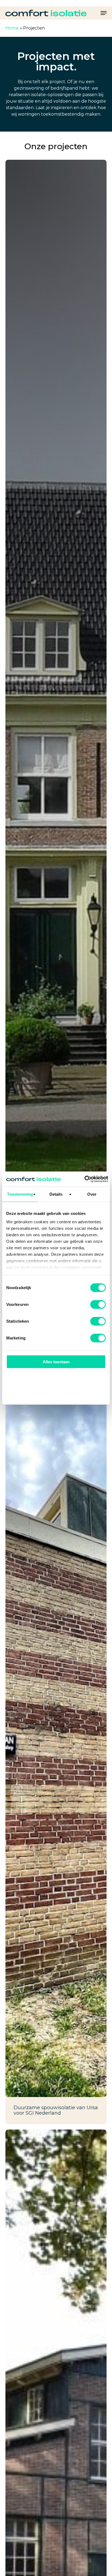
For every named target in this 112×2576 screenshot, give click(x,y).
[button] (104, 13)
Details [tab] (56, 1194)
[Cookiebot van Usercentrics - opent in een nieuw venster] (84, 1179)
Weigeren (56, 1393)
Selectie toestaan (56, 1377)
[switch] (98, 1304)
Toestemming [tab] (20, 1194)
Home (12, 28)
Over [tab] (92, 1194)
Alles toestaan (56, 1362)
